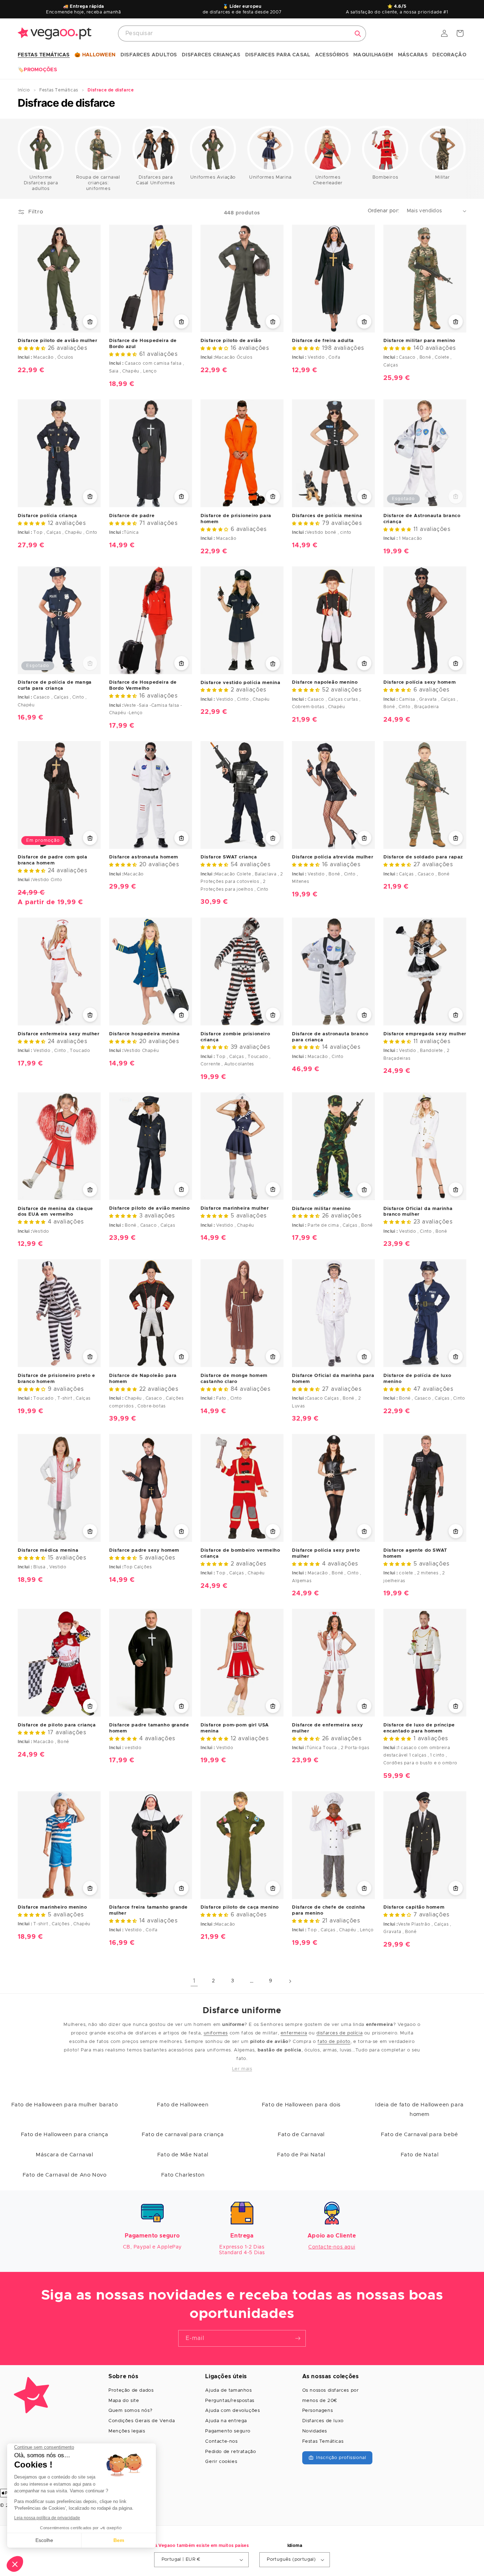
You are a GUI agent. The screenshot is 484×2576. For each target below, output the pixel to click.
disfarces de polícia (339, 2033)
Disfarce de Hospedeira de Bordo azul (143, 344)
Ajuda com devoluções (232, 2411)
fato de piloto (334, 2042)
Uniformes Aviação (213, 177)
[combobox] (242, 33)
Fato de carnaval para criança (183, 2135)
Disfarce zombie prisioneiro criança (235, 1037)
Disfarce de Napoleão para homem (143, 1379)
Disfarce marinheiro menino (52, 1907)
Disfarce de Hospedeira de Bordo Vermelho (143, 685)
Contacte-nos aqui (332, 2247)
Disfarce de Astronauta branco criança (422, 519)
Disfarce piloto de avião (231, 341)
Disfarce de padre (132, 516)
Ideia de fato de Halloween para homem (420, 2110)
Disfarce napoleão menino (325, 682)
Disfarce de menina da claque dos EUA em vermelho (55, 1212)
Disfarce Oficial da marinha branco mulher (418, 1212)
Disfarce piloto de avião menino (150, 1208)
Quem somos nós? (130, 2411)
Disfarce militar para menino (419, 341)
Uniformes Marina (270, 177)
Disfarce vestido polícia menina (241, 683)
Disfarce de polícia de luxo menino (417, 1379)
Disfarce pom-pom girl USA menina (235, 1728)
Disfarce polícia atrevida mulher (333, 857)
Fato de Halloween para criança (65, 2135)
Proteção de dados (131, 2390)
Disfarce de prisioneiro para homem (236, 519)
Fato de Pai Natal (301, 2155)
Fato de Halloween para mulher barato (65, 2105)
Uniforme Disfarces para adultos (41, 183)
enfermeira (294, 2033)
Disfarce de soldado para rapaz (423, 857)
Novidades (315, 2431)
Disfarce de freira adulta (323, 341)
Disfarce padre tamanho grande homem (149, 1728)
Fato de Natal (420, 2155)
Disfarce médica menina (48, 1550)
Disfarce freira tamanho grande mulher (148, 1910)
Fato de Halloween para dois (301, 2105)
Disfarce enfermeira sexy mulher (59, 1034)
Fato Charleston (183, 2175)
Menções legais (127, 2431)
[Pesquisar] (358, 34)
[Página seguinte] (290, 1981)
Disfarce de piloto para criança (57, 1725)
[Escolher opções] (90, 321)
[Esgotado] (456, 496)
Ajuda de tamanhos (228, 2390)
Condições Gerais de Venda (142, 2421)
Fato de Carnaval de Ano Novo (65, 2175)
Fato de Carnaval (301, 2135)
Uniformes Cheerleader (328, 180)
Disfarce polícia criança (47, 516)
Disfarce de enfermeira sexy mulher (327, 1728)
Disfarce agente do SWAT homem (415, 1553)
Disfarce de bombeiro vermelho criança (240, 1553)
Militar (442, 177)
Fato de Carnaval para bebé (420, 2135)
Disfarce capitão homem (414, 1907)
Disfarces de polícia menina (327, 516)
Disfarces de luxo (323, 2421)
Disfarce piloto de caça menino (240, 1907)
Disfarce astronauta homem (144, 857)
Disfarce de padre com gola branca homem (53, 860)
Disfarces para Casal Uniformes (156, 180)
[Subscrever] (298, 2338)
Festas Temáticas (323, 2441)
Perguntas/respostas (230, 2401)
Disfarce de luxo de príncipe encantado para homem (419, 1728)
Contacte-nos (221, 2441)
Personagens (318, 2411)
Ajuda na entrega (226, 2421)
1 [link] (194, 1981)
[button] (44, 55)
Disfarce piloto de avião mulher (58, 341)
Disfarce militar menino (321, 1209)
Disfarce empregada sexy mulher (425, 1034)
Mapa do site (124, 2401)
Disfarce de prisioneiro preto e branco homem (57, 1379)
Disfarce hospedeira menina (145, 1034)
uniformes (216, 2033)
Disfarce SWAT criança (229, 857)
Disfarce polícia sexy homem (420, 682)
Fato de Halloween (183, 2105)
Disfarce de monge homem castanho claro (234, 1379)
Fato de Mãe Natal (183, 2155)
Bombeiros (385, 177)
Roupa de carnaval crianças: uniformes (98, 183)
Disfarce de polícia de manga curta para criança (55, 685)
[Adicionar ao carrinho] (181, 1706)
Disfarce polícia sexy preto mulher (326, 1553)
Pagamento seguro (228, 2431)
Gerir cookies (221, 2462)
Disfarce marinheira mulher (235, 1208)
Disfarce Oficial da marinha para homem (333, 1379)
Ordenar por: (384, 211)
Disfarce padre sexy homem (144, 1550)
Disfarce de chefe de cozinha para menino (329, 1910)
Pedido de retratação (230, 2452)
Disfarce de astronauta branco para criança (330, 1037)
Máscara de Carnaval (64, 2155)
